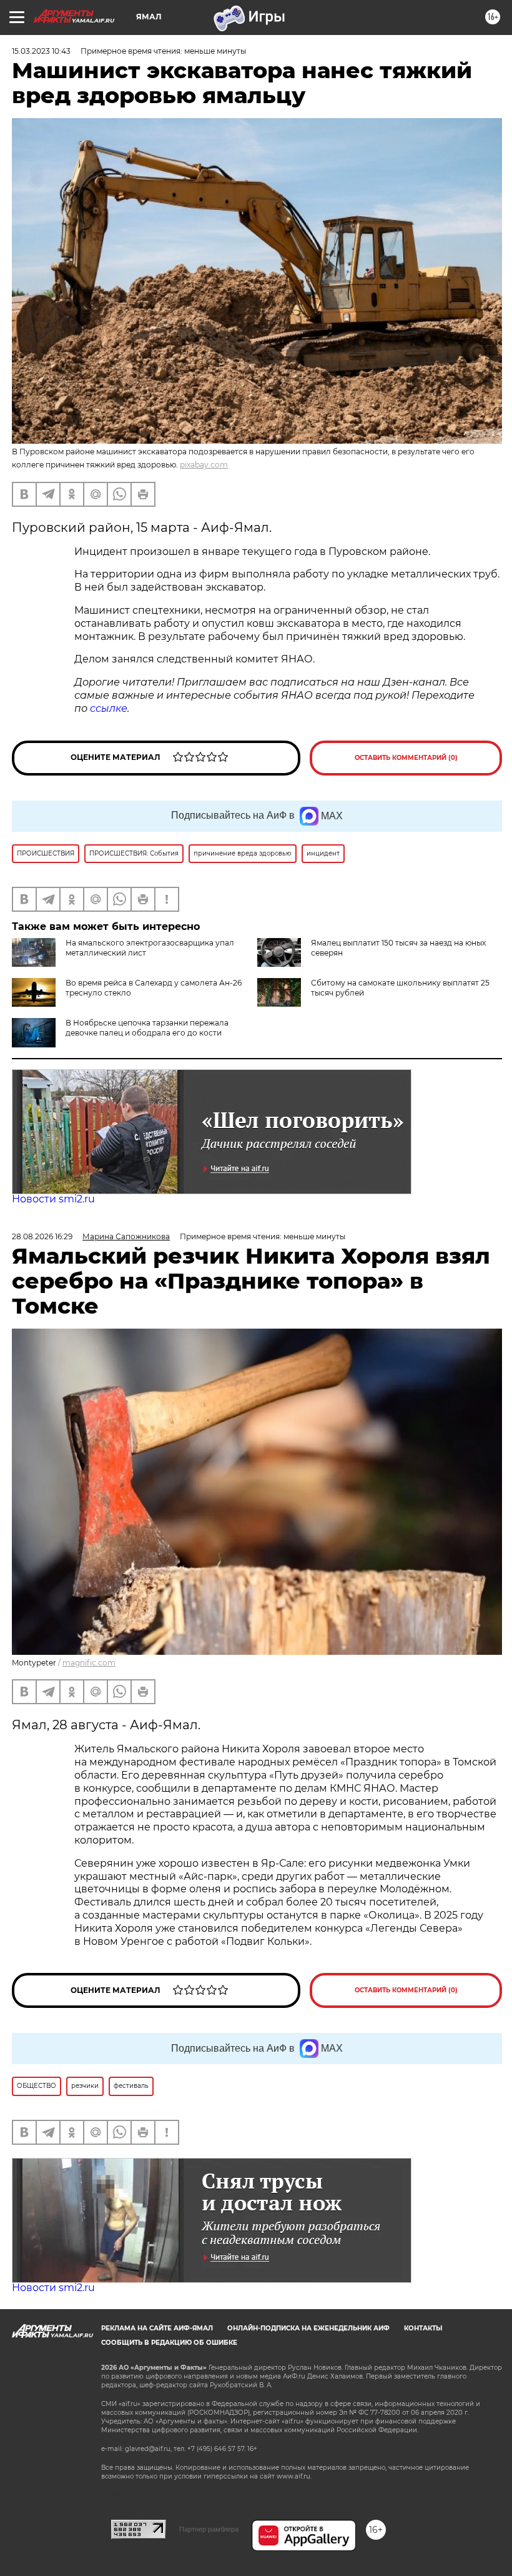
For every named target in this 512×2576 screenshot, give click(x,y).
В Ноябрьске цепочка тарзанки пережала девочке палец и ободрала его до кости (147, 1028)
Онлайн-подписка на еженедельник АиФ (308, 2328)
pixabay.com (204, 465)
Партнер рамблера (209, 2529)
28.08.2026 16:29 (42, 1236)
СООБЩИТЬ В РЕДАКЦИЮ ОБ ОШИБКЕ (169, 2343)
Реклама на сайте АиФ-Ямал (157, 2328)
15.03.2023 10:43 (41, 51)
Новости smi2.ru (53, 1199)
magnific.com (89, 1663)
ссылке (109, 708)
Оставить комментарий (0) (406, 758)
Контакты (423, 2328)
